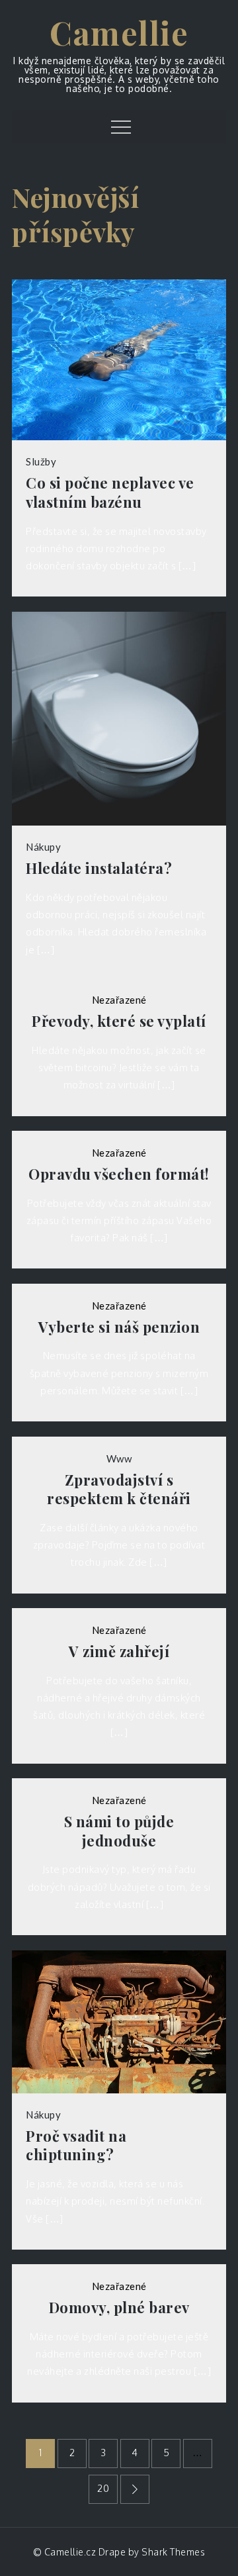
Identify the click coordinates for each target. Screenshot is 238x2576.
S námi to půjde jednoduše (119, 1831)
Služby (41, 461)
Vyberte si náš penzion (119, 1327)
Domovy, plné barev (119, 2308)
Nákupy (43, 847)
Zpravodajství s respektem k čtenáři (119, 1489)
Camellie (119, 32)
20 (103, 2488)
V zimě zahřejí (119, 1651)
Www (119, 1458)
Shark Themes (173, 2552)
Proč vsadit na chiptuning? (76, 2145)
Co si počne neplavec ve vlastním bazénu (110, 492)
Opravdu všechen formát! (119, 1174)
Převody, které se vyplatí (119, 1021)
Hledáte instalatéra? (99, 868)
